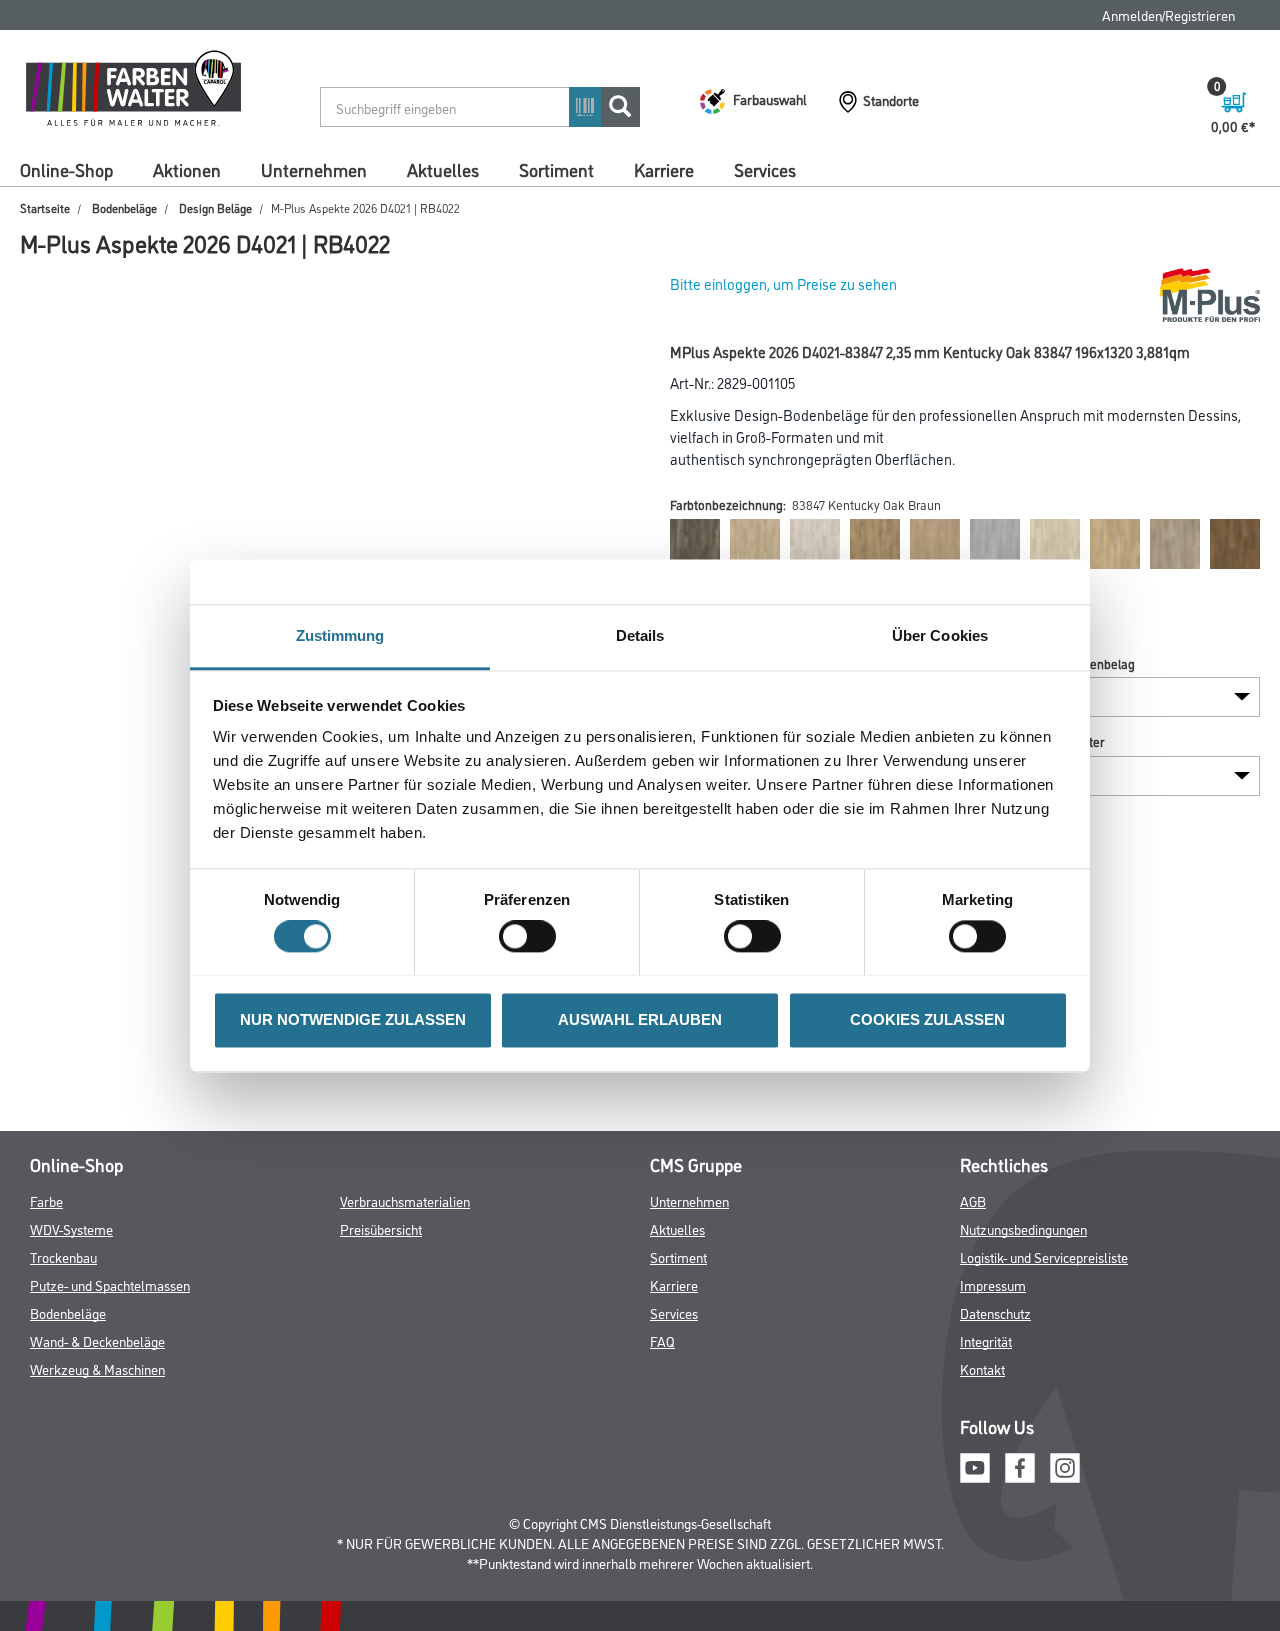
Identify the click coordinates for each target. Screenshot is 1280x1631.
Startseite (45, 207)
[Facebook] (1020, 1464)
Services (765, 169)
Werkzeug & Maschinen (97, 1368)
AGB (973, 1200)
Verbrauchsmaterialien (405, 1200)
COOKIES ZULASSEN (927, 1019)
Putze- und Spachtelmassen (110, 1284)
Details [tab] (640, 635)
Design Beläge (215, 207)
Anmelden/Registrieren (1168, 14)
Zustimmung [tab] (340, 635)
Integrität (986, 1340)
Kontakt (982, 1368)
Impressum (993, 1284)
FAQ (662, 1340)
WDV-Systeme (71, 1228)
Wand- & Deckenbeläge (97, 1340)
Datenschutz (995, 1312)
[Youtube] (975, 1464)
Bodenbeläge (124, 207)
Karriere (664, 169)
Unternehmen (314, 169)
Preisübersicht (381, 1228)
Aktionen (187, 169)
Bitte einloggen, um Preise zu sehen (783, 283)
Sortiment (556, 169)
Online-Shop (66, 169)
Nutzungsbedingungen (1023, 1228)
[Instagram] (1065, 1464)
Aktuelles (443, 169)
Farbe (46, 1200)
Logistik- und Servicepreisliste (1044, 1256)
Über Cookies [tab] (940, 635)
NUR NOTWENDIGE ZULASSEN (353, 1019)
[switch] (532, 936)
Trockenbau (63, 1256)
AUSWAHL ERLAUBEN (640, 1019)
